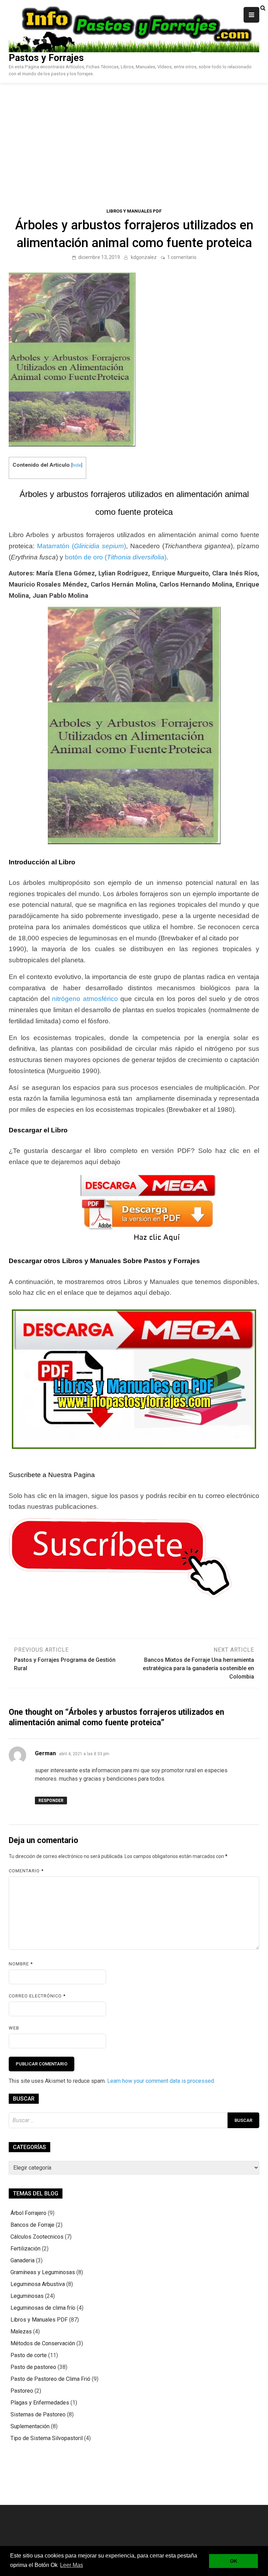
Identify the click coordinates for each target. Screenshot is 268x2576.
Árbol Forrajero (28, 2213)
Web (14, 2028)
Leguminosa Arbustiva (38, 2284)
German (45, 1753)
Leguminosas (27, 2296)
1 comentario (182, 257)
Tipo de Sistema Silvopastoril (47, 2438)
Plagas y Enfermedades (40, 2403)
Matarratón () (81, 546)
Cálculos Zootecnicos (37, 2237)
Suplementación (30, 2426)
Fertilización (25, 2249)
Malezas (21, 2332)
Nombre (21, 1964)
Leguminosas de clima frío (43, 2308)
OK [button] (234, 2561)
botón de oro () (116, 557)
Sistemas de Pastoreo (38, 2414)
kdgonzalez (144, 257)
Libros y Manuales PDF (134, 211)
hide (77, 465)
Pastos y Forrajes (46, 58)
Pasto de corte (29, 2355)
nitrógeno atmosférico (85, 999)
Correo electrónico (37, 1996)
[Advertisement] (134, 135)
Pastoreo (22, 2391)
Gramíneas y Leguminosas (43, 2272)
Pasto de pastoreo (33, 2367)
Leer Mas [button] (72, 2565)
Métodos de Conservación (43, 2343)
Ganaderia (23, 2260)
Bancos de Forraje (32, 2225)
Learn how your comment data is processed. (161, 2081)
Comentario (26, 1871)
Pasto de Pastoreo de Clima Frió (50, 2379)
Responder (51, 1801)
